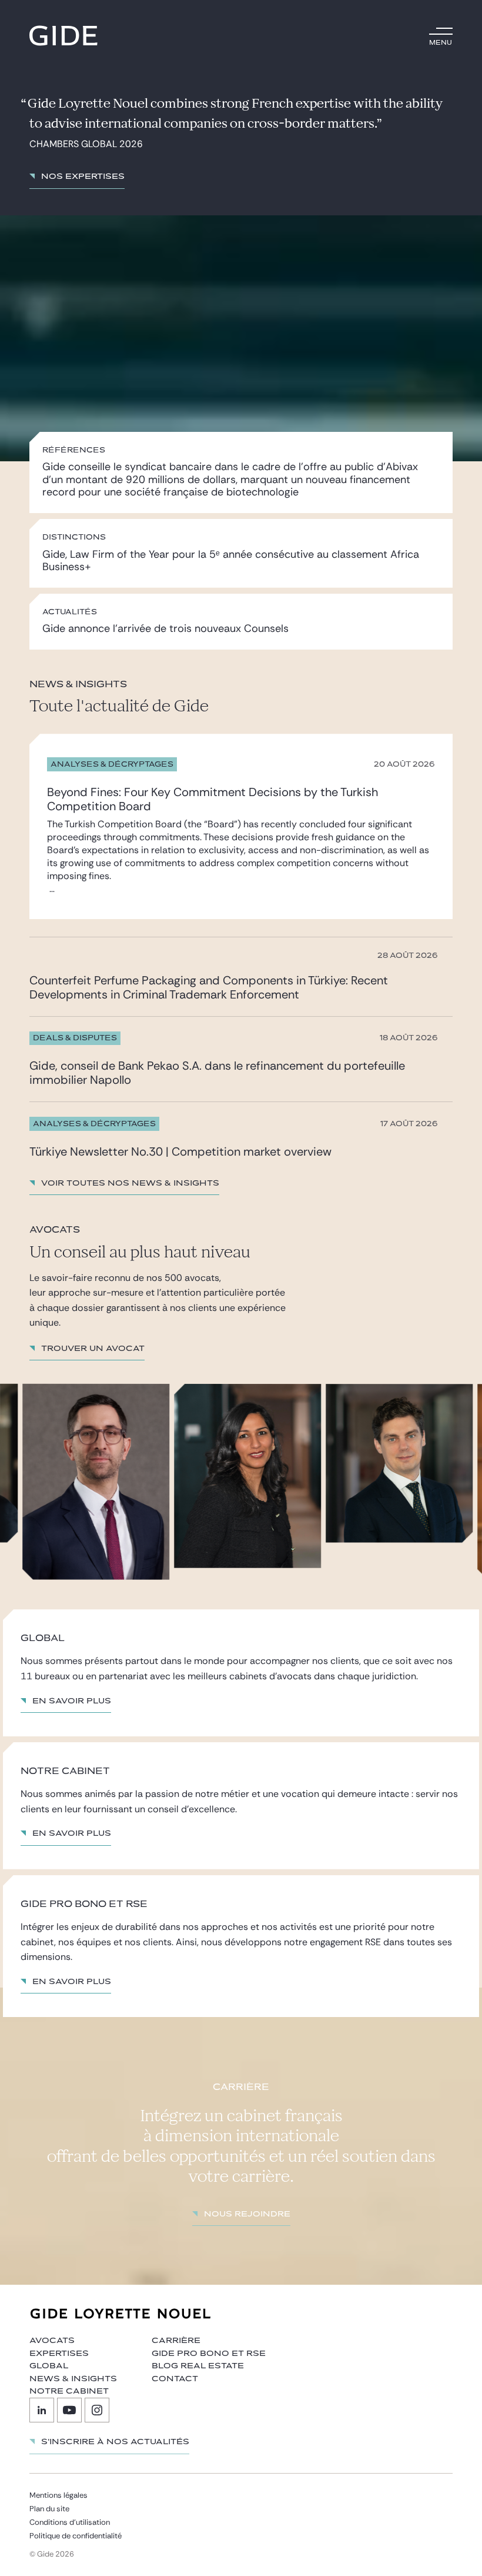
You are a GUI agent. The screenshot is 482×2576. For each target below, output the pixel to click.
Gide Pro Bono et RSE (209, 2354)
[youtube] (69, 2410)
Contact (175, 2379)
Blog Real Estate (198, 2366)
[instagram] (97, 2410)
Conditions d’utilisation (70, 2522)
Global (49, 2366)
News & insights (73, 2379)
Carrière (176, 2341)
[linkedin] (42, 2410)
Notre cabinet (69, 2391)
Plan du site (49, 2509)
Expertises (59, 2354)
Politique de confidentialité (76, 2536)
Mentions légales (58, 2495)
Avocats (52, 2341)
